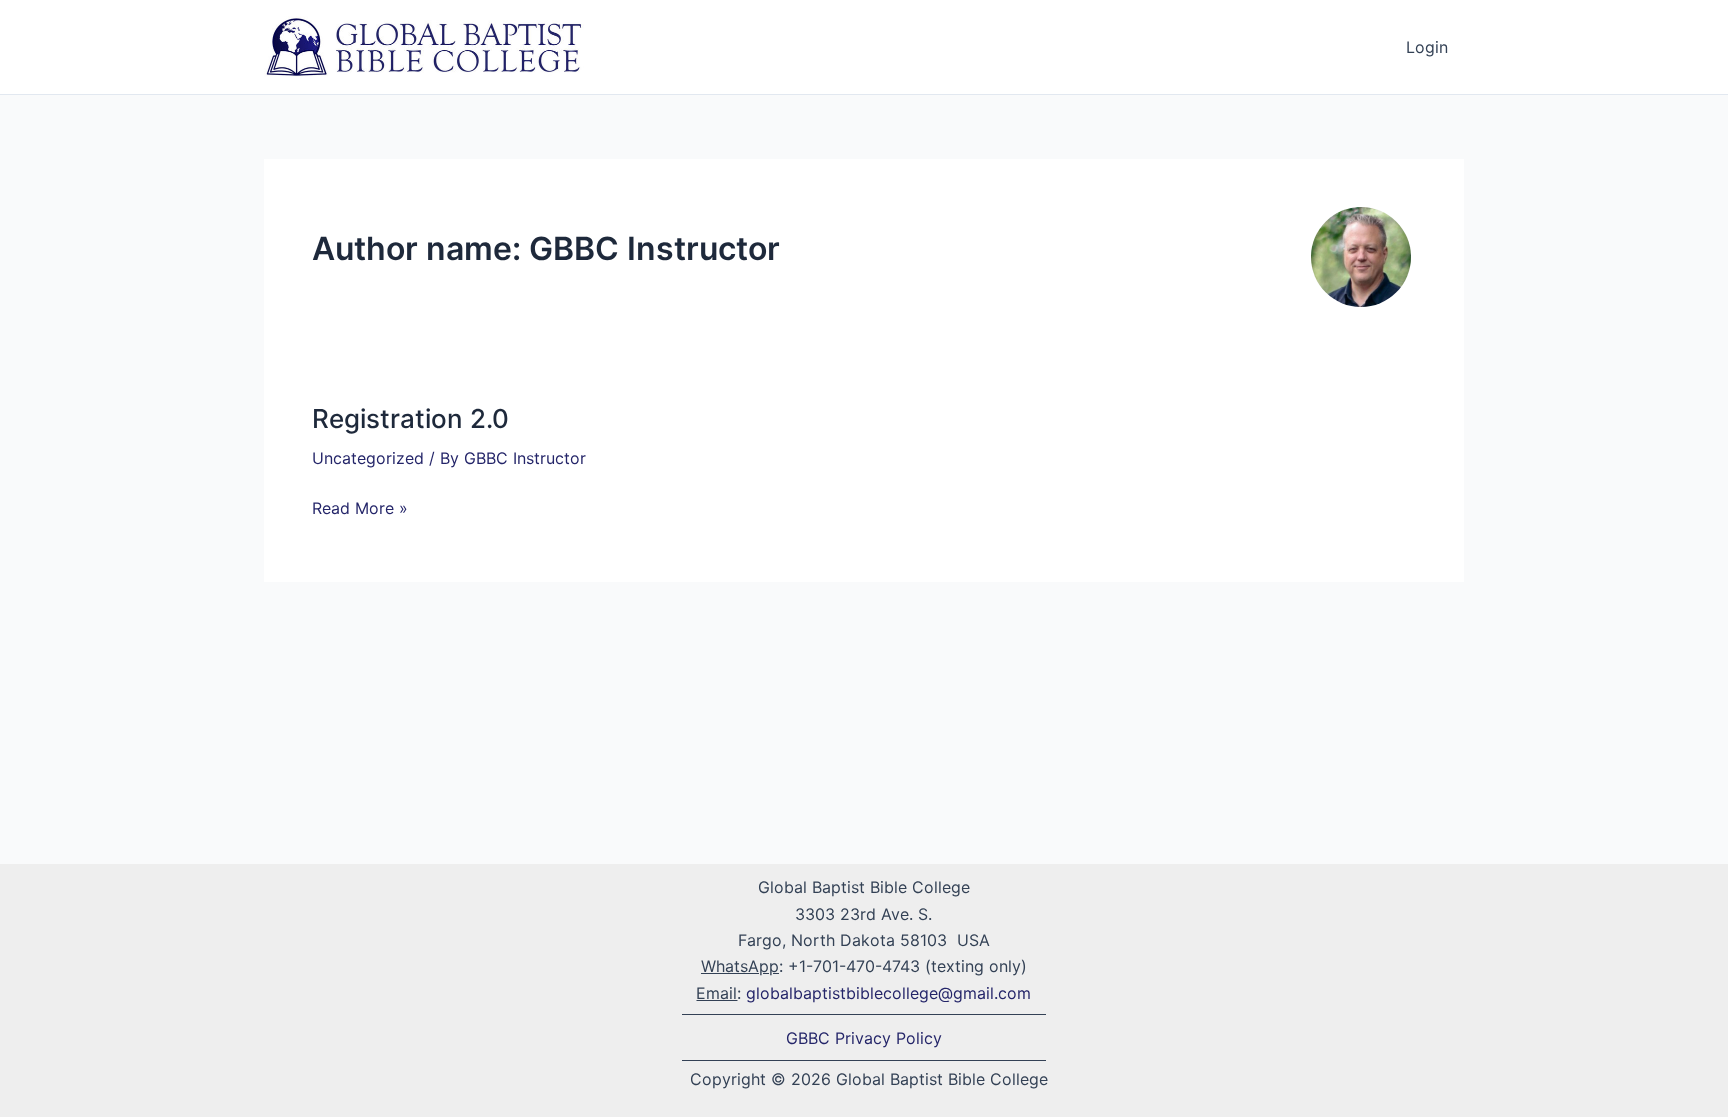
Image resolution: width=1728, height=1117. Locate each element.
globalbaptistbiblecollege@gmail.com (888, 993)
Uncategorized (368, 458)
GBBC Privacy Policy (864, 1038)
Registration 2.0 (410, 418)
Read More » (360, 506)
